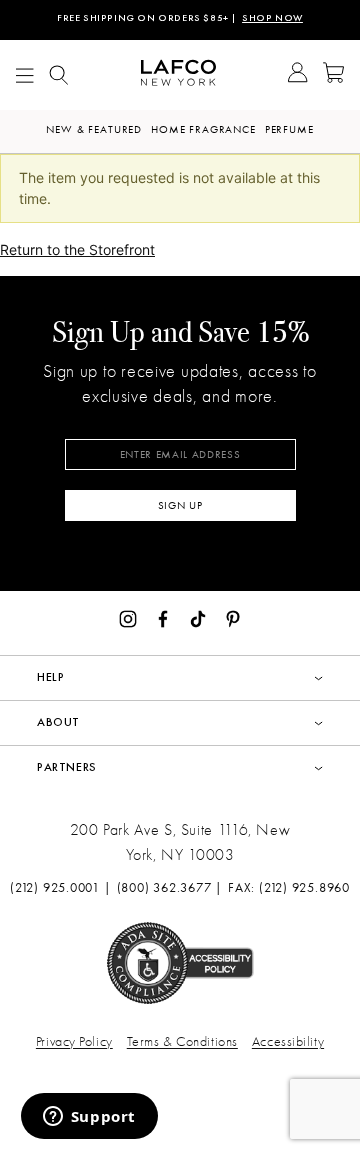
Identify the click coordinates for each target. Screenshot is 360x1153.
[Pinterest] (233, 617)
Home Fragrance (203, 129)
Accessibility (288, 1041)
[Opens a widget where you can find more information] (89, 1118)
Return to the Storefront (77, 249)
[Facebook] (163, 617)
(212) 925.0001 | (60, 887)
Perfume (289, 129)
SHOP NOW (272, 18)
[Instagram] (128, 617)
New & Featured (94, 129)
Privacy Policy (74, 1041)
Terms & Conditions (182, 1041)
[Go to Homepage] (178, 75)
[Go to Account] (297, 75)
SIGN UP (180, 505)
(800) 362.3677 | (170, 887)
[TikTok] (198, 617)
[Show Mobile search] (59, 75)
